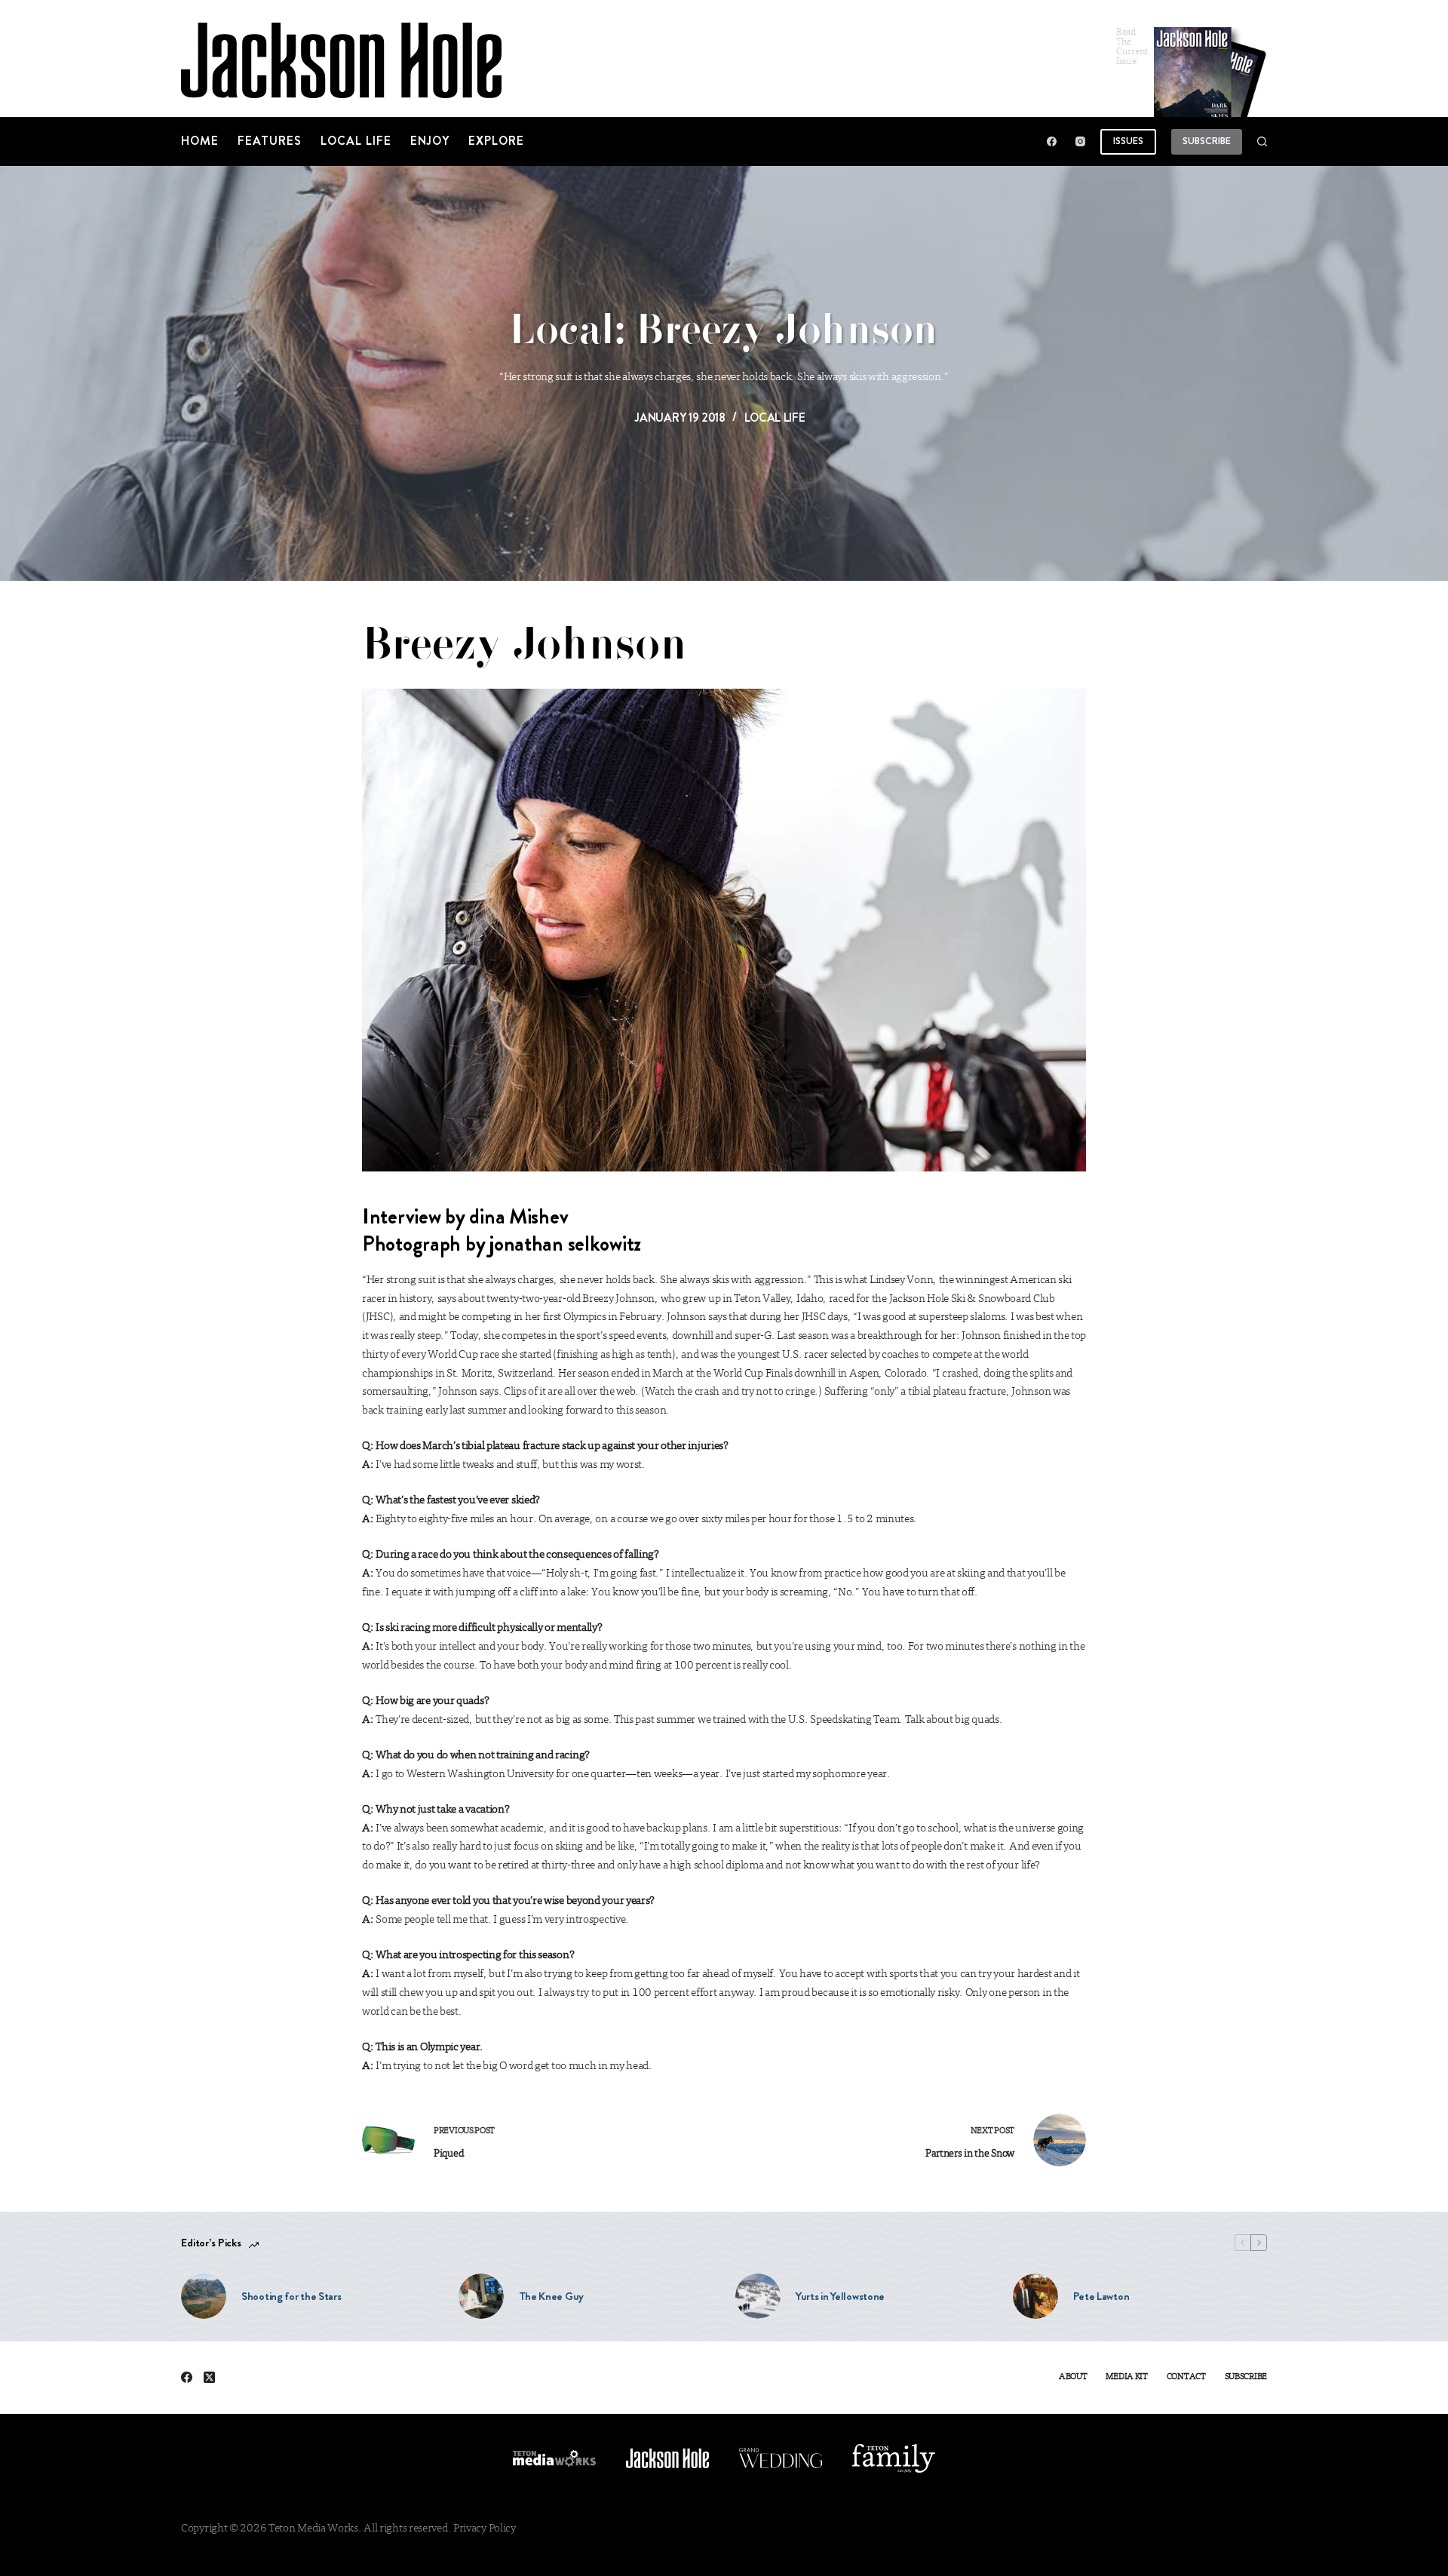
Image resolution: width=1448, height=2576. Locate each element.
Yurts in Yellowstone (840, 2296)
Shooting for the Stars (291, 2296)
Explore (496, 141)
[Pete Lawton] (1035, 2296)
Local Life (356, 141)
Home (200, 141)
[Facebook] (1052, 141)
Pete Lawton (1101, 2296)
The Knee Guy (551, 2296)
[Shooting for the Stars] (204, 2296)
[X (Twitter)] (209, 2377)
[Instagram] (1080, 141)
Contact (1186, 2377)
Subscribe (1207, 141)
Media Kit (1126, 2377)
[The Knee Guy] (481, 2296)
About (1073, 2377)
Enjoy (430, 141)
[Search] (1262, 141)
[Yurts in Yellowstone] (758, 2296)
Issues (1128, 141)
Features (270, 141)
